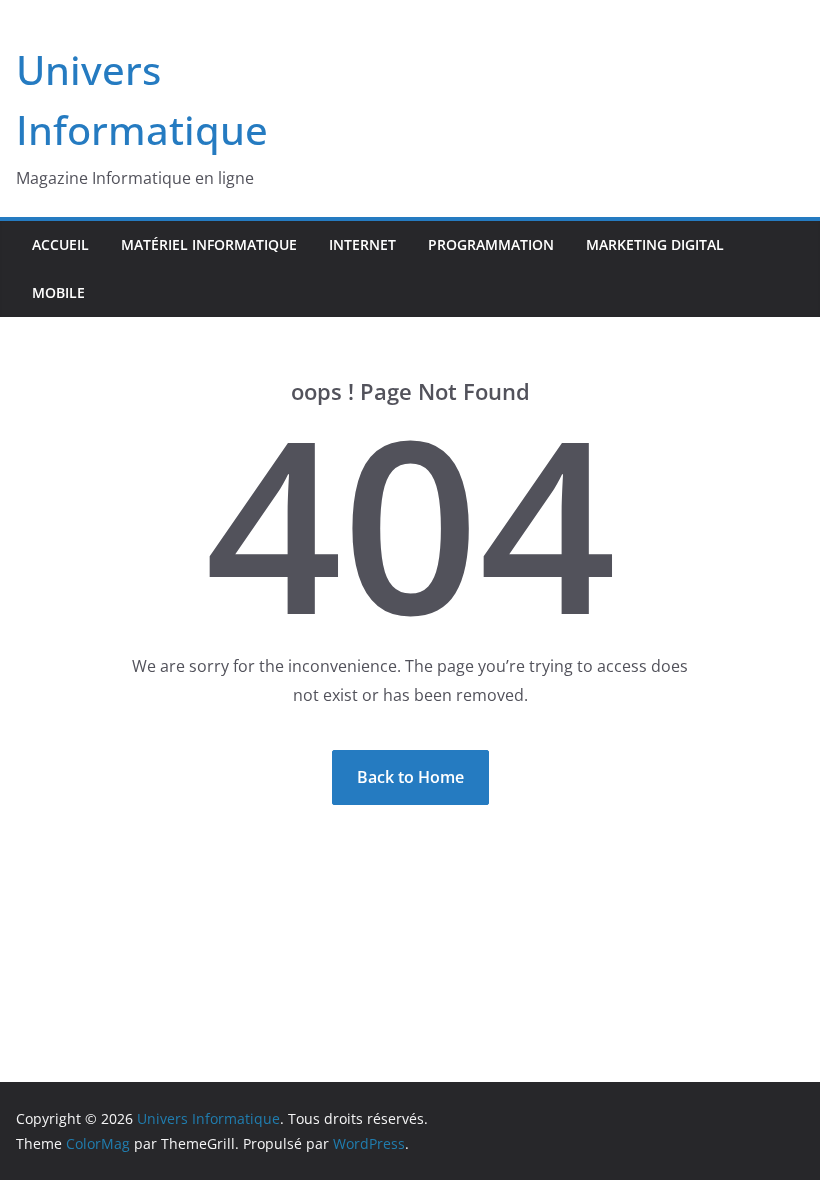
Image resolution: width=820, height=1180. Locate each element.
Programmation (491, 244)
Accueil (60, 244)
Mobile (58, 292)
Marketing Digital (655, 244)
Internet (362, 244)
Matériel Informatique (209, 244)
